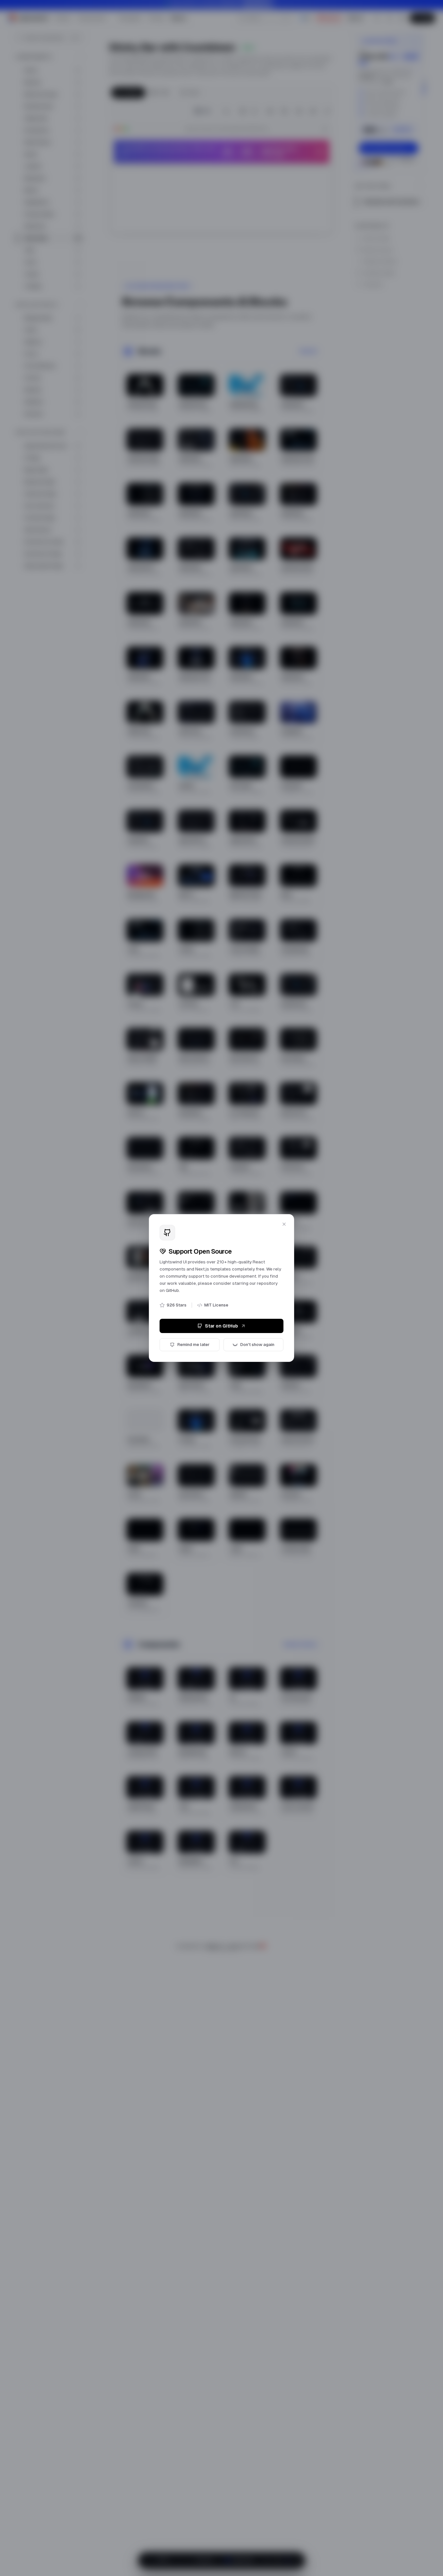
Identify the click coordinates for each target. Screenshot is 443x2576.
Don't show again (257, 1345)
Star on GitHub (221, 1326)
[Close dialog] (284, 1224)
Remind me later (193, 1345)
